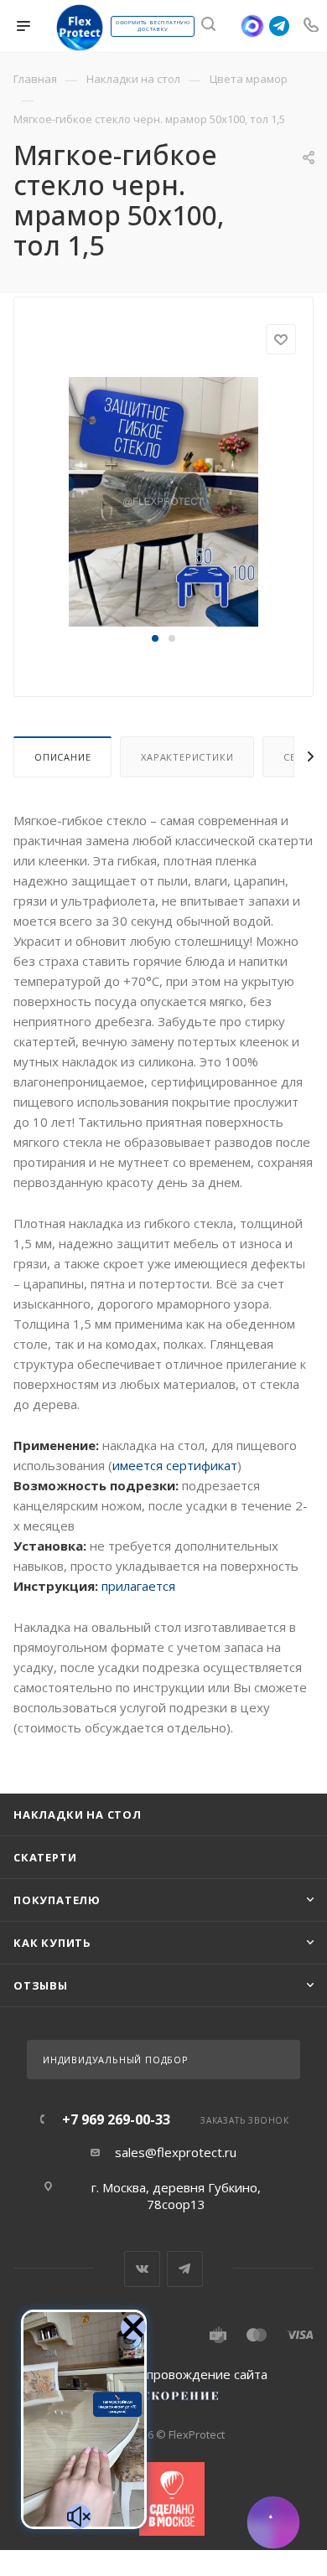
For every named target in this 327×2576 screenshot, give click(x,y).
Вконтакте (142, 2269)
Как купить (52, 1943)
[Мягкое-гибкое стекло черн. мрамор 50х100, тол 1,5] (163, 501)
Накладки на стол (78, 1815)
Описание (62, 757)
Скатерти (45, 1857)
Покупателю (57, 1900)
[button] (155, 638)
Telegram (185, 2269)
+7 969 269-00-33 (116, 2119)
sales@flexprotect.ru (176, 2152)
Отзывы (41, 1985)
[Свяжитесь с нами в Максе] (252, 26)
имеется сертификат (175, 1465)
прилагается (138, 1586)
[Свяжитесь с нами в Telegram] (279, 26)
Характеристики (187, 757)
